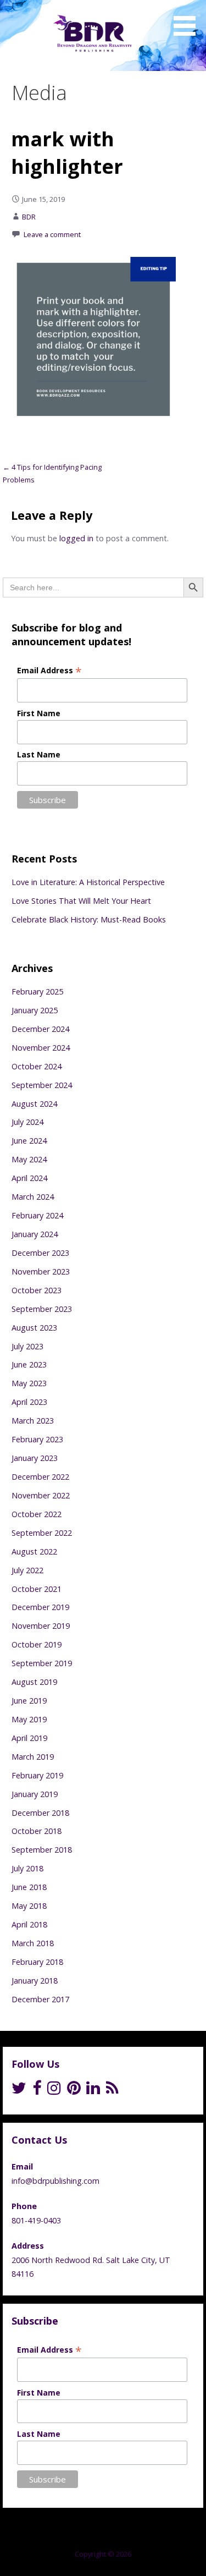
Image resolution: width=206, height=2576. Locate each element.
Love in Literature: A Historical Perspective (88, 882)
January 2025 (35, 1010)
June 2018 (29, 1887)
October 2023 (37, 1290)
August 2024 (34, 1104)
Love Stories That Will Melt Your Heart (81, 901)
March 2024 (33, 1197)
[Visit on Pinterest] (74, 2091)
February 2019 (37, 1775)
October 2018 (37, 1831)
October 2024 (37, 1066)
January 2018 (35, 1981)
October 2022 (37, 1514)
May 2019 (29, 1719)
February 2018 (37, 1962)
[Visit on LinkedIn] (93, 2091)
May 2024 (29, 1159)
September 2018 (42, 1850)
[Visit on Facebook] (37, 2091)
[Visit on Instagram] (54, 2091)
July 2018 (27, 1868)
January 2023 (35, 1458)
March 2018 (33, 1943)
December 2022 (40, 1477)
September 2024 (42, 1085)
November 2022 (41, 1495)
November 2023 (41, 1271)
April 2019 (29, 1738)
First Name (39, 713)
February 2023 (37, 1439)
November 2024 (41, 1048)
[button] (188, 20)
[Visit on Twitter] (19, 2091)
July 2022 (27, 1570)
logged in (76, 538)
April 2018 (29, 1924)
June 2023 (29, 1364)
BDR (29, 217)
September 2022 (42, 1533)
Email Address (49, 670)
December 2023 (40, 1253)
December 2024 (40, 1029)
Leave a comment (52, 234)
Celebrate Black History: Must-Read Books (89, 919)
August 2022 (34, 1551)
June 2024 (29, 1141)
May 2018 (29, 1906)
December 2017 (40, 1999)
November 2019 (41, 1626)
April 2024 (29, 1178)
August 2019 (34, 1682)
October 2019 (37, 1644)
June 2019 (29, 1701)
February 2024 (37, 1215)
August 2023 (34, 1328)
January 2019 (35, 1794)
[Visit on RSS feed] (112, 2091)
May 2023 (29, 1383)
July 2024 (27, 1122)
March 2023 (33, 1421)
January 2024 (35, 1234)
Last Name (39, 754)
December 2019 (40, 1607)
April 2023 (29, 1402)
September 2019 (42, 1663)
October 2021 (37, 1589)
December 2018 (40, 1813)
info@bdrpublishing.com (55, 2181)
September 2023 (42, 1309)
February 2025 (37, 992)
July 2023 (27, 1346)
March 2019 (33, 1757)
